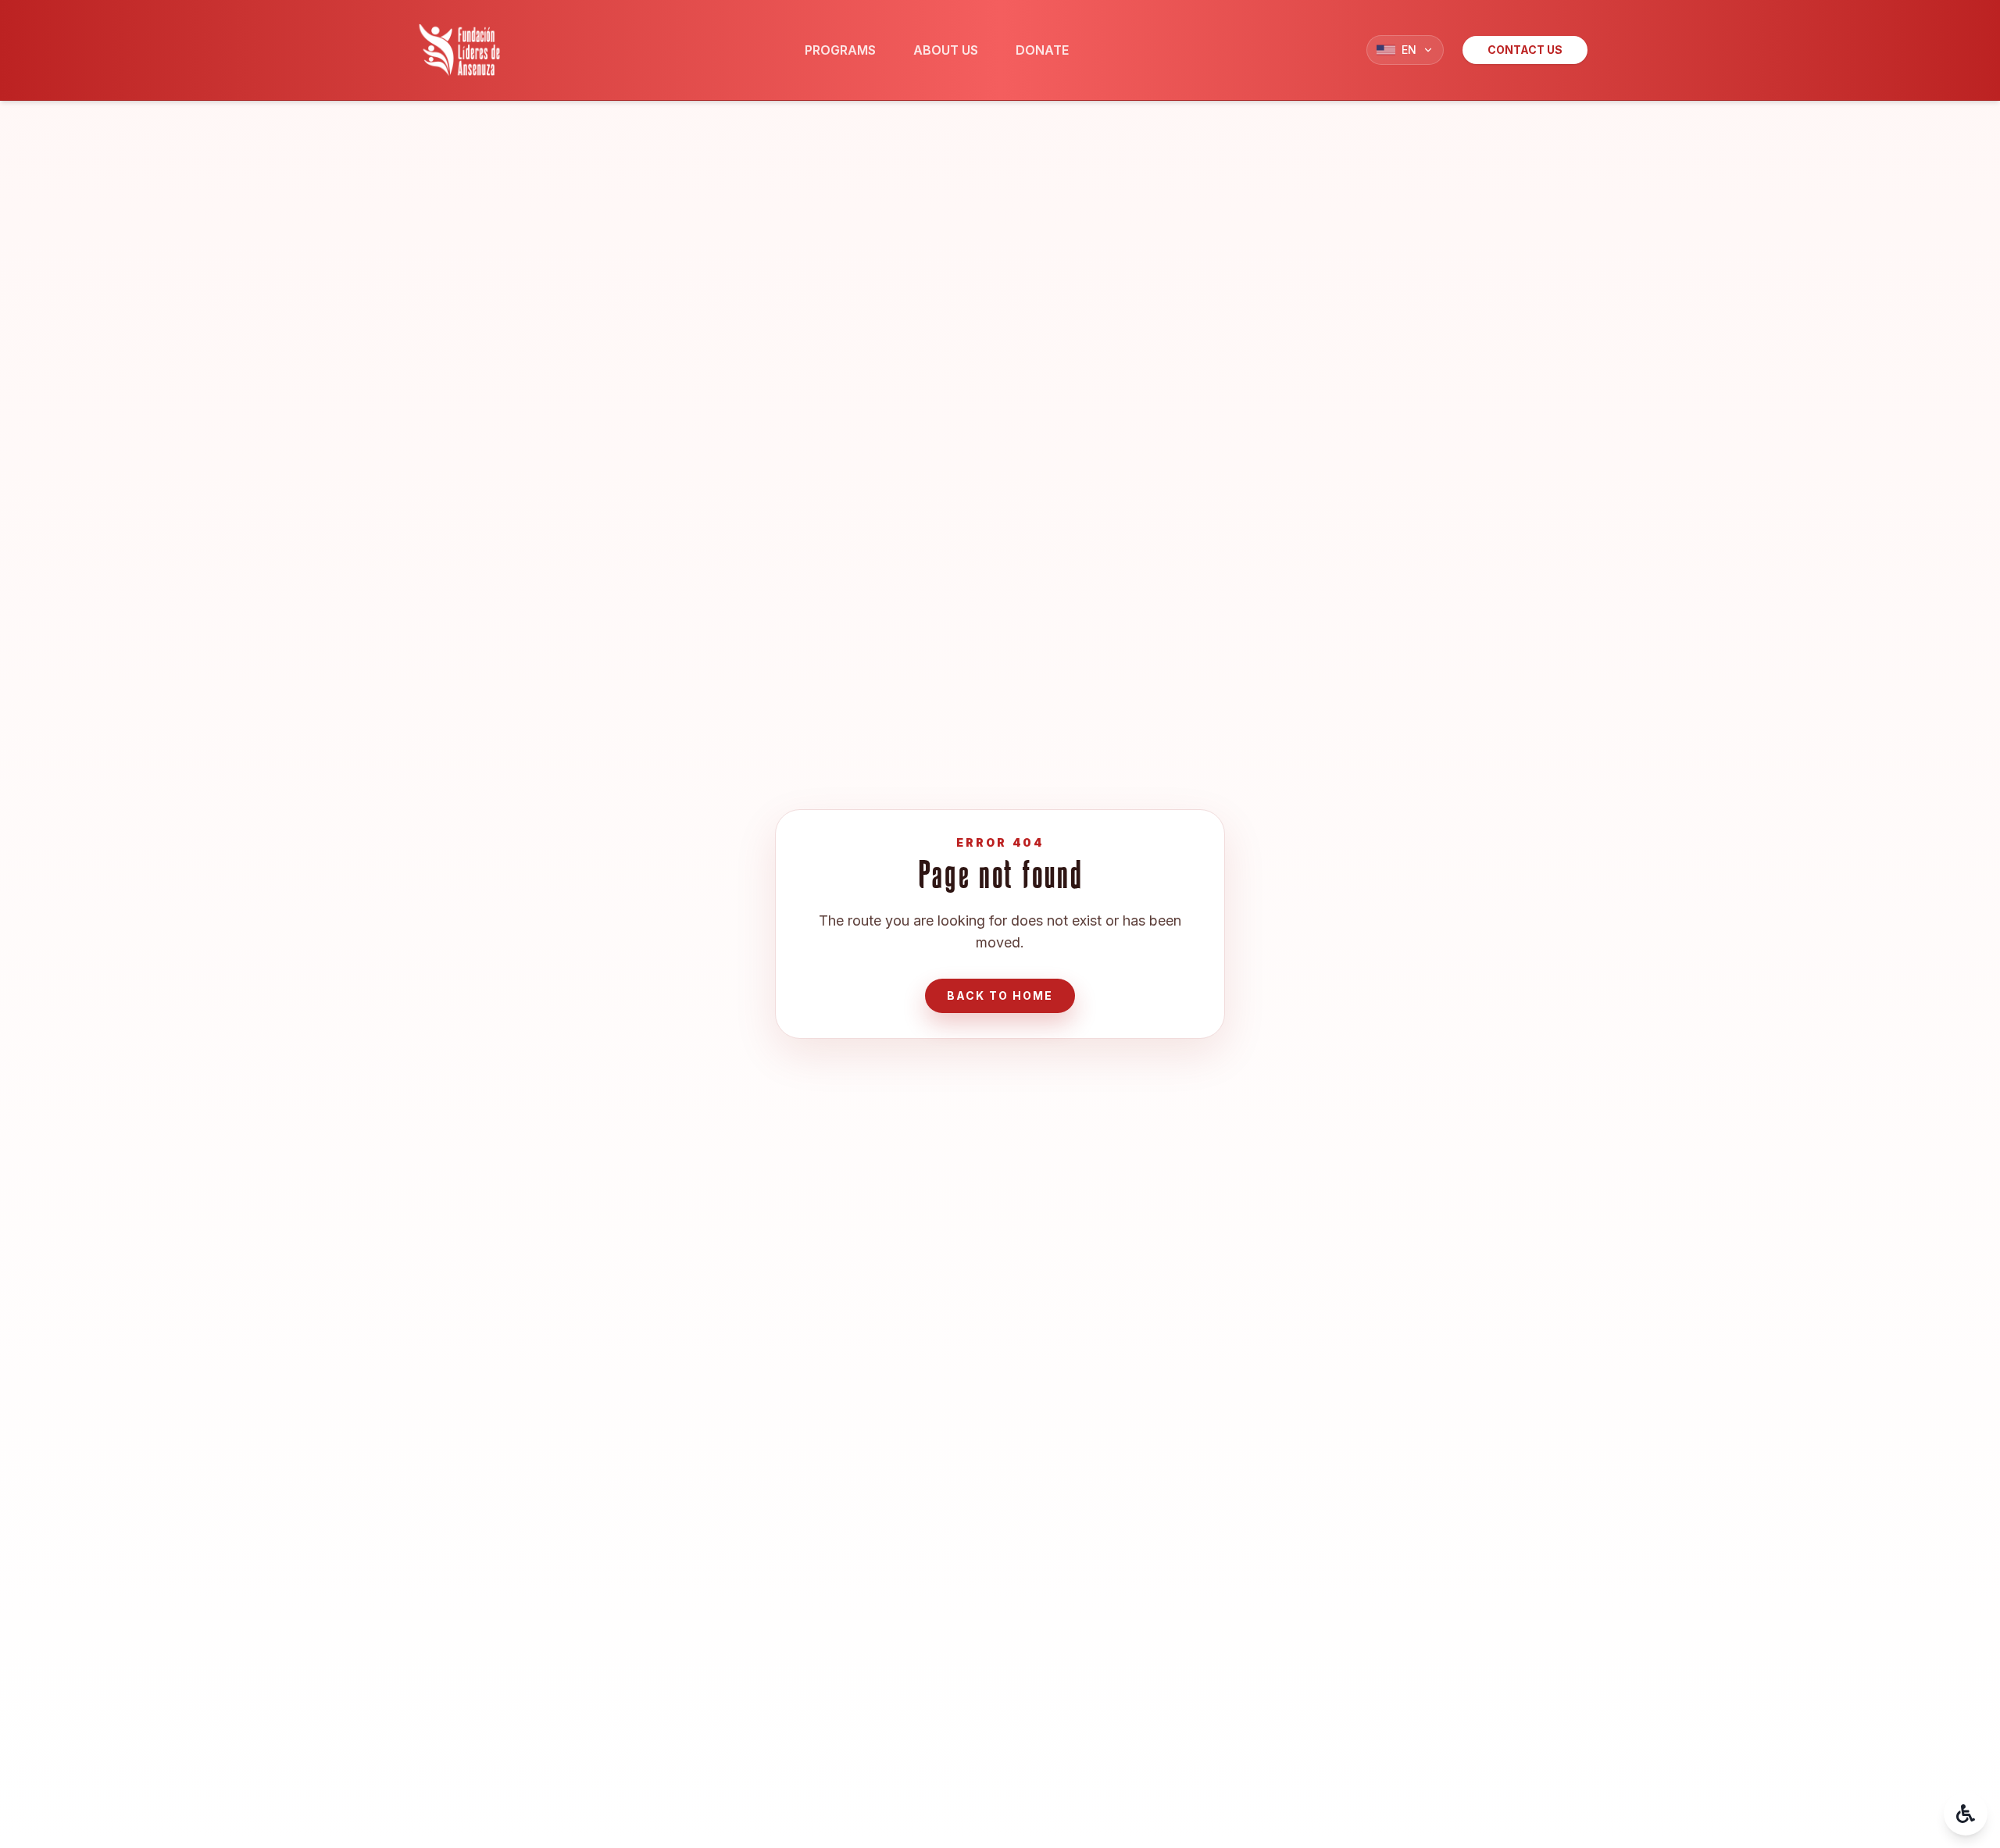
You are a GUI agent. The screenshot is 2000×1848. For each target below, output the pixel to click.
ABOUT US (946, 50)
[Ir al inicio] (459, 50)
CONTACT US (1525, 50)
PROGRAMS (840, 50)
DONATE (1042, 50)
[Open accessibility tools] (1966, 1814)
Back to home (1000, 995)
